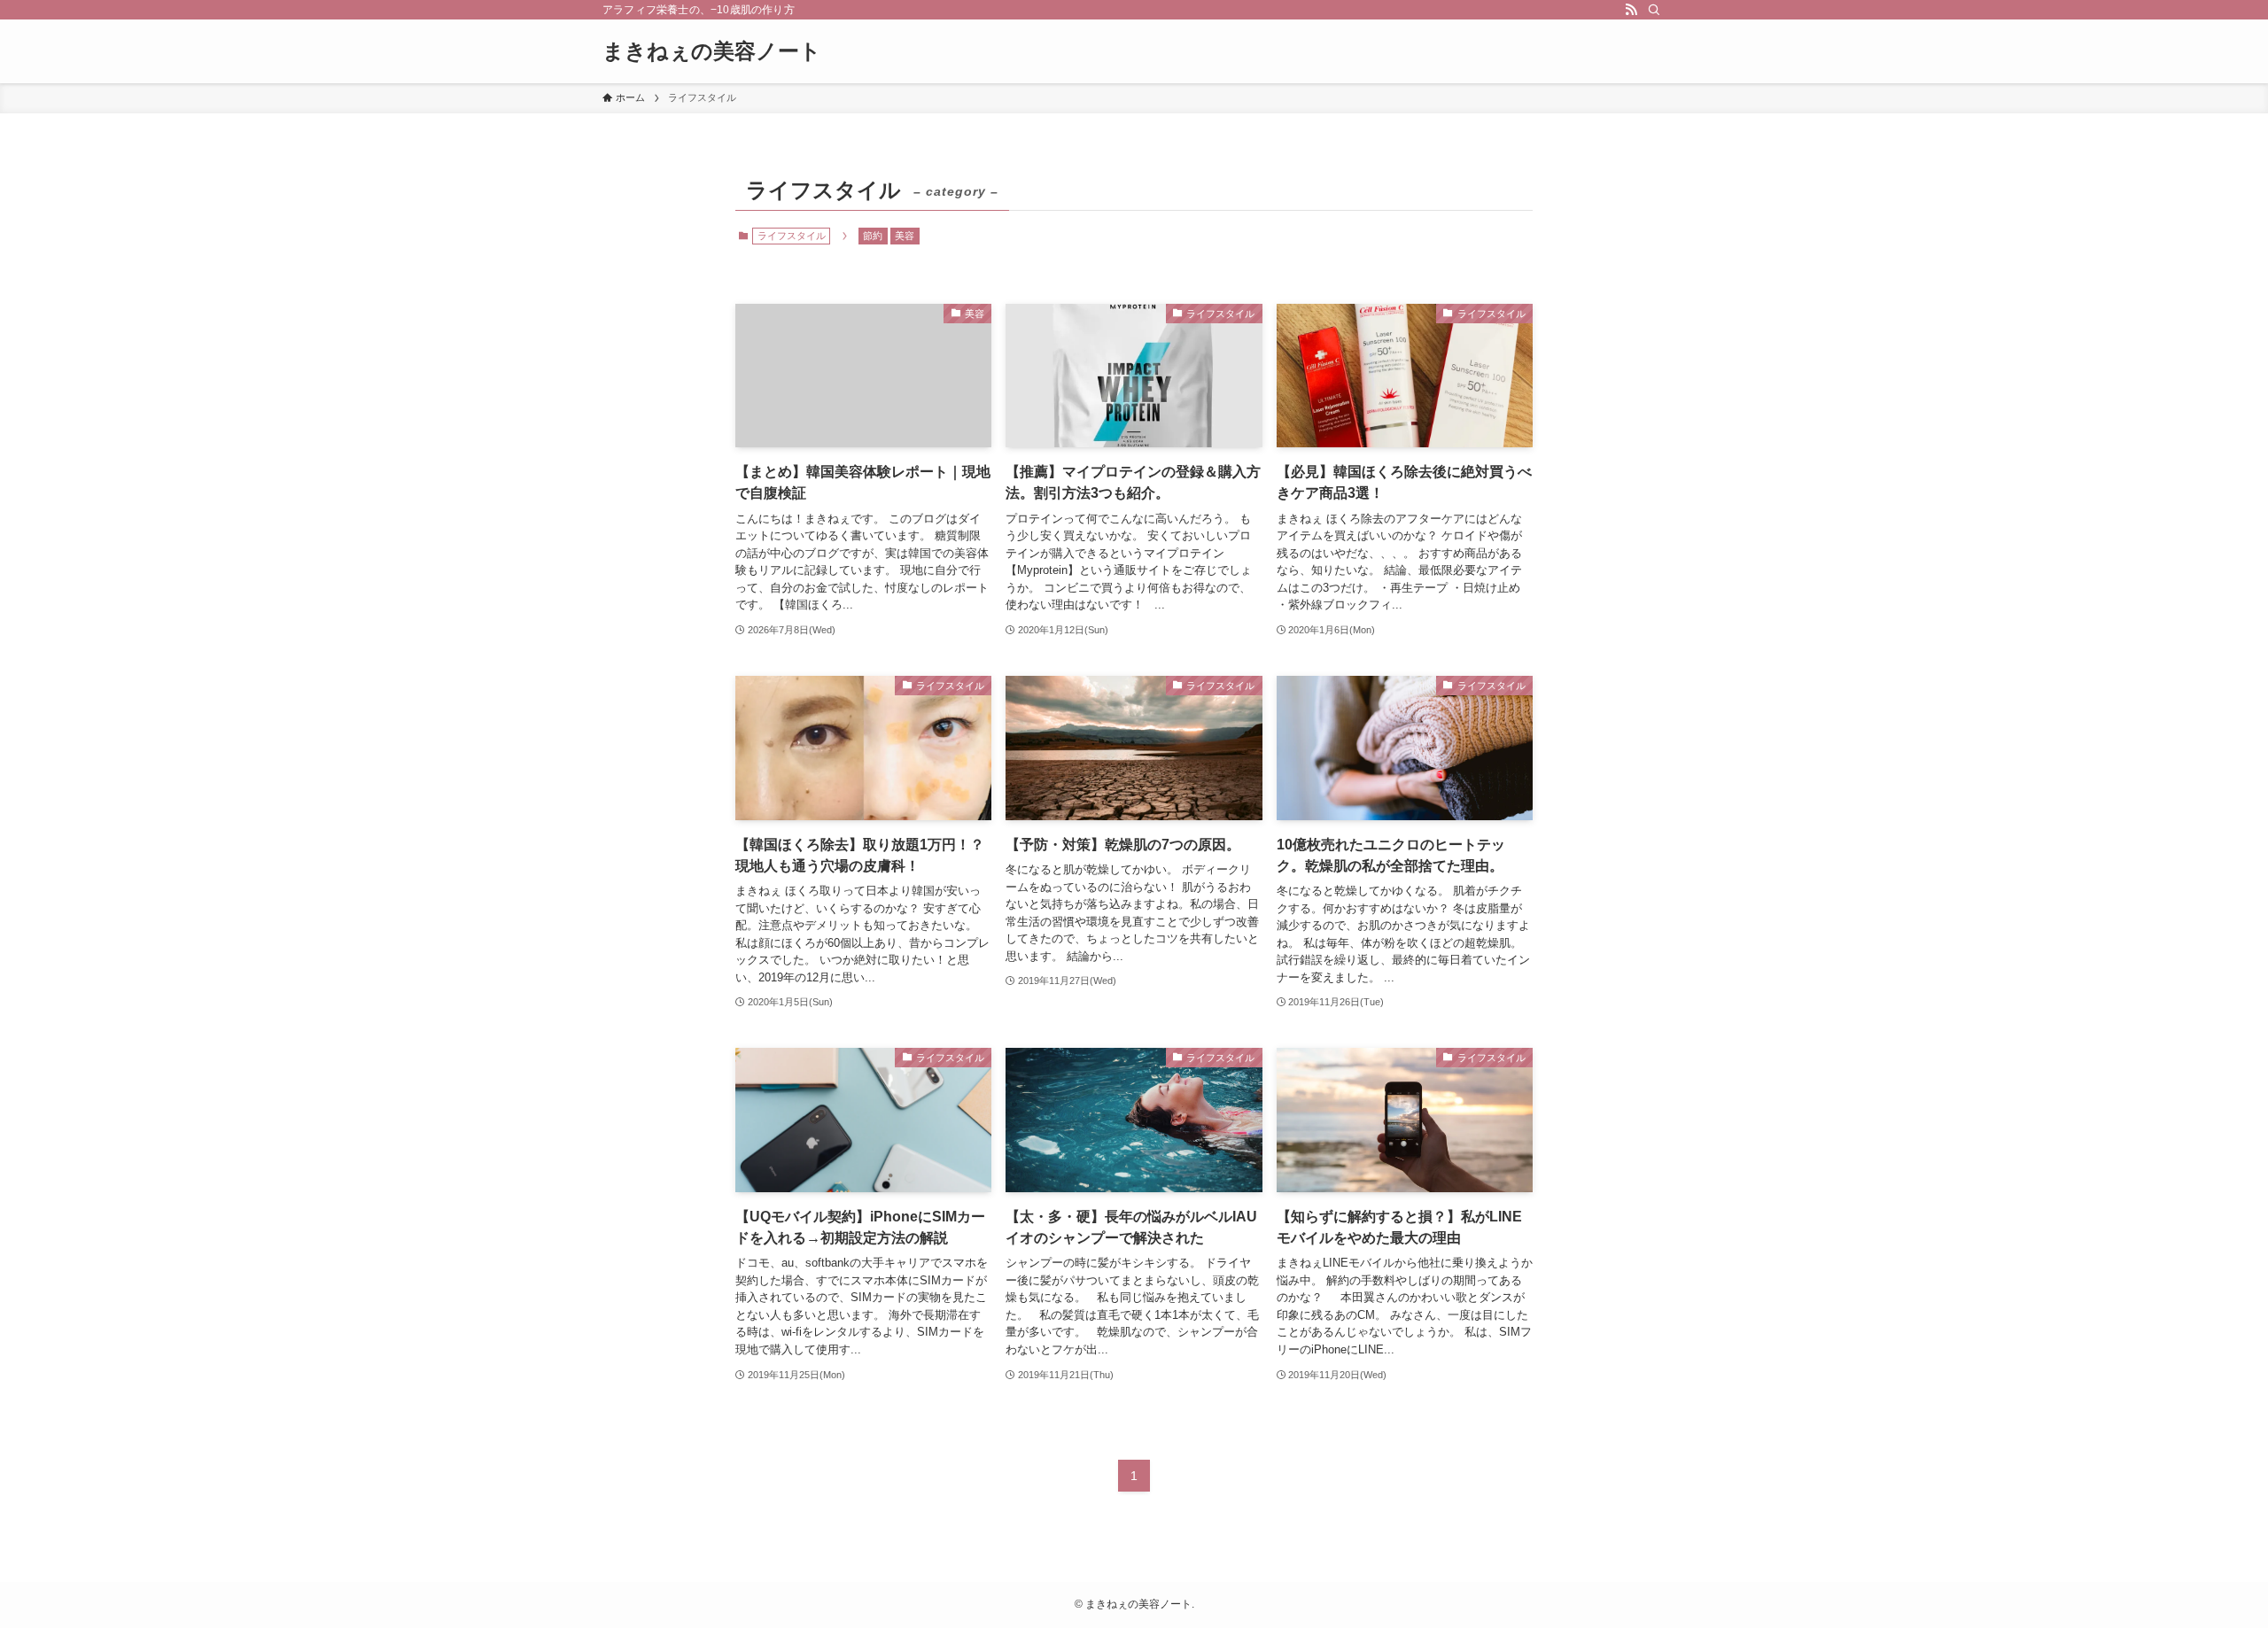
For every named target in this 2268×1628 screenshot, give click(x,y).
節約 (873, 236)
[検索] (1654, 10)
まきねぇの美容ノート (712, 51)
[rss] (1631, 10)
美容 (905, 236)
